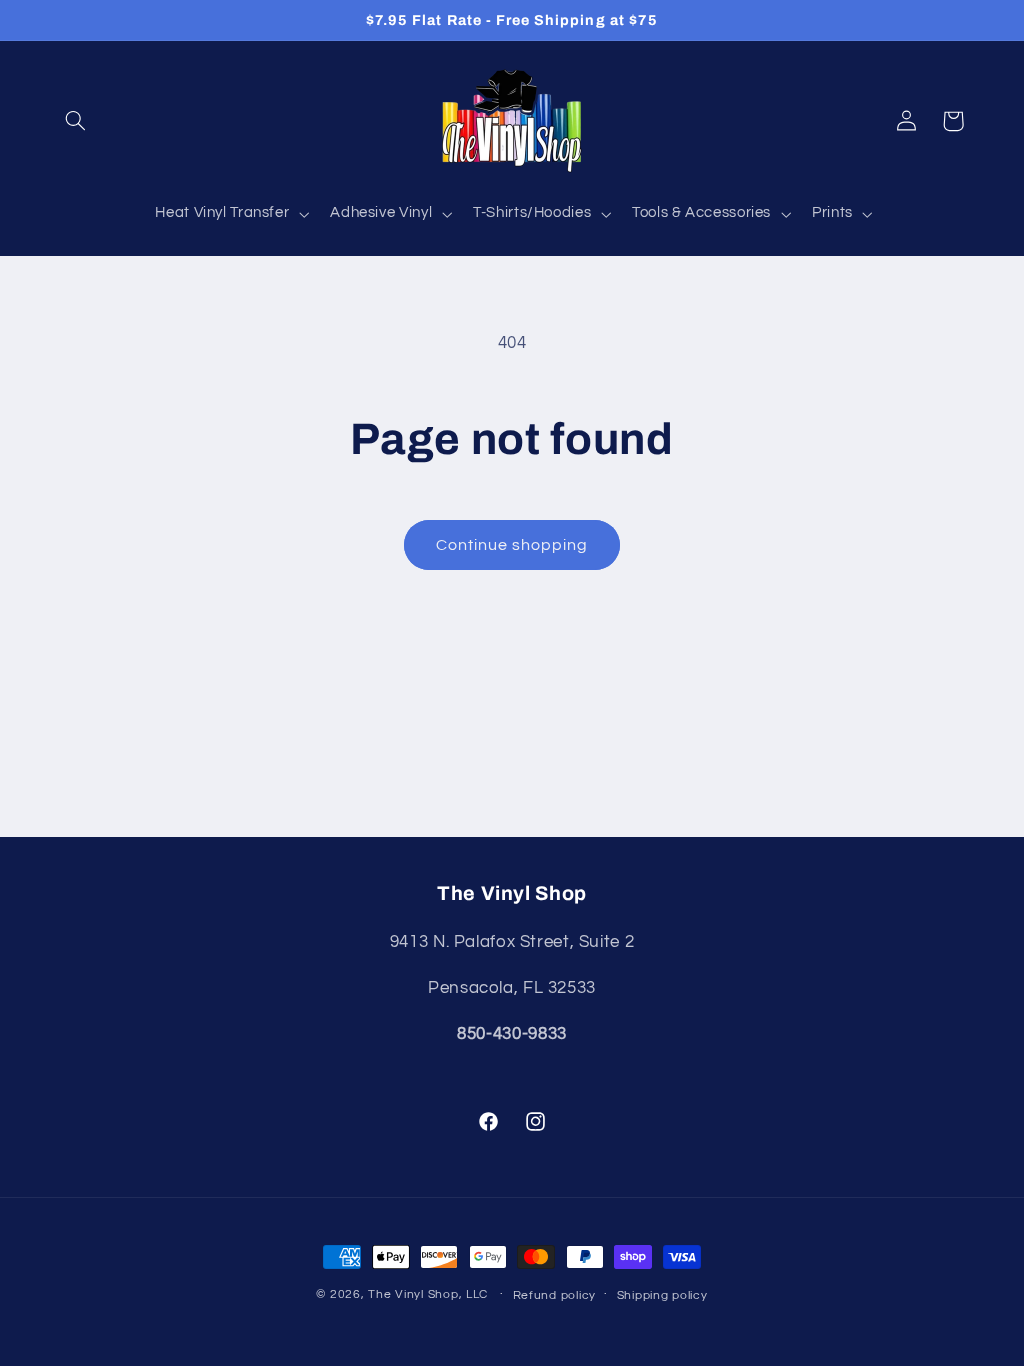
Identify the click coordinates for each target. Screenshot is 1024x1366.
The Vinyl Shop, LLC (428, 1294)
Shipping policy (662, 1295)
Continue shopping (512, 545)
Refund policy (555, 1295)
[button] (76, 121)
